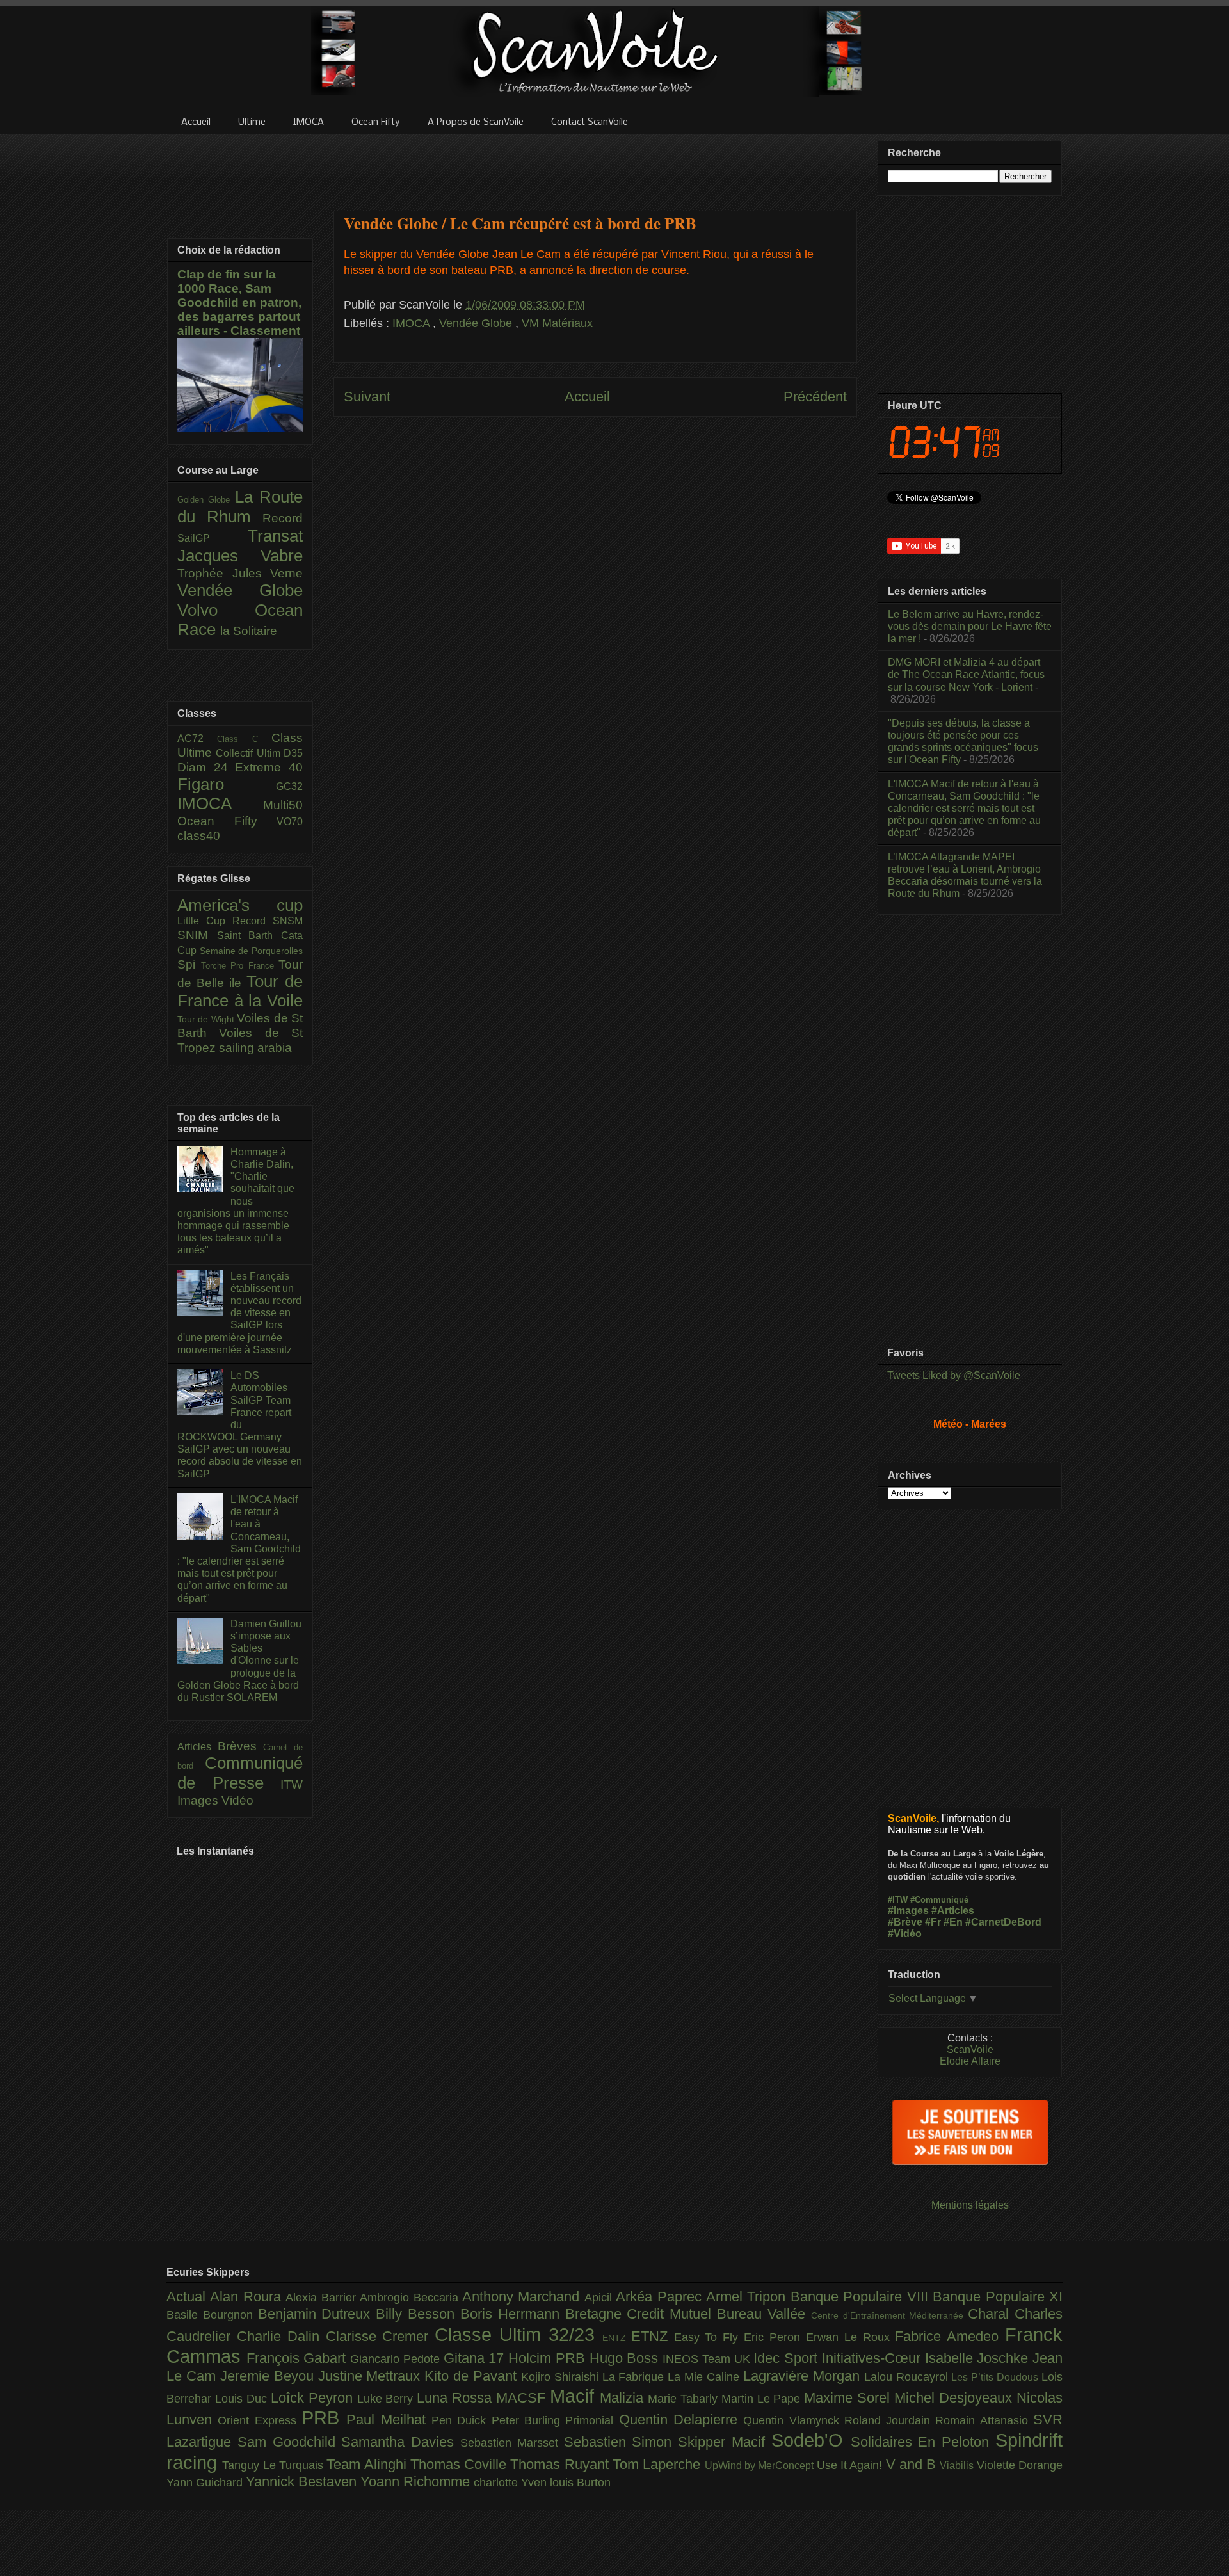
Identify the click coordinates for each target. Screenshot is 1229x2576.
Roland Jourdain (890, 2420)
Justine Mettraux (372, 2376)
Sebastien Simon (621, 2442)
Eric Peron (775, 2337)
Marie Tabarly (685, 2399)
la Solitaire (249, 631)
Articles (197, 1747)
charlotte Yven (512, 2483)
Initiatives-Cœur (873, 2358)
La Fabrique (635, 2377)
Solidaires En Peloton (923, 2442)
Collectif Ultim (250, 753)
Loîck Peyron (314, 2398)
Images (199, 1800)
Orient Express (260, 2420)
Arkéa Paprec (661, 2297)
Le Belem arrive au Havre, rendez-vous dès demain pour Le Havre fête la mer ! (970, 626)
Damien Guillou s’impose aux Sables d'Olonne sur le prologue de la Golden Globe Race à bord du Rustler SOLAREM (239, 1661)
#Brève (905, 1922)
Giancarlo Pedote (397, 2359)
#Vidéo (905, 1934)
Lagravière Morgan (804, 2376)
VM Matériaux (557, 323)
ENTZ (617, 2338)
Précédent (815, 397)
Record (283, 518)
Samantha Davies (401, 2442)
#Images (908, 1911)
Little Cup (205, 921)
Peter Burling (529, 2420)
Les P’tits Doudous (996, 2377)
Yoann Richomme (417, 2482)
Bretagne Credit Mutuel (641, 2314)
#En (953, 1922)
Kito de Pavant (473, 2376)
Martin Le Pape (763, 2399)
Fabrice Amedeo (950, 2336)
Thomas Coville (461, 2464)
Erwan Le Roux (851, 2337)
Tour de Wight (207, 1019)
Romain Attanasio (984, 2420)
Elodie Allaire (970, 2061)
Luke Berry (387, 2399)
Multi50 (283, 805)
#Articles (953, 1911)
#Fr (933, 1922)
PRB (324, 2418)
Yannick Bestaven (303, 2482)
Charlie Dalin (281, 2336)
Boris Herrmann (513, 2314)
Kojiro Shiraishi (562, 2377)
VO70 (290, 822)
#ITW (898, 1900)
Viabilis (958, 2465)
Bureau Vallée (764, 2314)
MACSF (523, 2398)
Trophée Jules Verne (240, 573)
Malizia (624, 2398)
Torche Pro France (240, 966)
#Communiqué (939, 1900)
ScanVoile (970, 2049)
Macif (575, 2396)
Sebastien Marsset (512, 2443)
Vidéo (237, 1800)
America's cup (240, 905)
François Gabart (298, 2358)
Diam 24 (206, 767)
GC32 (289, 786)
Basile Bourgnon (212, 2315)
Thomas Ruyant (561, 2464)
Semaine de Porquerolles (251, 951)
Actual (188, 2297)
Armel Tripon (748, 2297)
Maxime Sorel (849, 2398)
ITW (292, 1784)
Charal (991, 2314)
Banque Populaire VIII (862, 2297)
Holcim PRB (549, 2358)
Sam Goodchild (290, 2442)
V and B (913, 2464)
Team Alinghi (368, 2464)
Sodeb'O (811, 2440)
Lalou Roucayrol (908, 2377)
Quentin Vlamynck (794, 2420)
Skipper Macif (725, 2442)
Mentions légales (970, 2205)
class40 (199, 836)
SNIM (197, 935)
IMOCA (413, 323)
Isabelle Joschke (979, 2358)
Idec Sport (787, 2358)
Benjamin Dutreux (317, 2314)
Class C (244, 739)
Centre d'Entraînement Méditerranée (889, 2315)
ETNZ (653, 2336)
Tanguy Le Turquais (274, 2465)
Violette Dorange (1020, 2465)
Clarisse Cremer (381, 2336)
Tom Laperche (659, 2464)
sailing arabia (255, 1048)
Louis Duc (243, 2399)
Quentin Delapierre (681, 2419)
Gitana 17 (476, 2358)
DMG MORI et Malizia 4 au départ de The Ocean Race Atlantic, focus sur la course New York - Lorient (966, 674)
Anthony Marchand (523, 2297)
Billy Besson (418, 2314)
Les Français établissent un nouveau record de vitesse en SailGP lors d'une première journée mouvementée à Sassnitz (239, 1313)
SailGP (213, 538)
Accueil (587, 397)
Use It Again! (851, 2465)
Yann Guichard (206, 2483)
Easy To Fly (709, 2337)
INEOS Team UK (708, 2359)
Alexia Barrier (323, 2298)
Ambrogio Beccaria (411, 2298)
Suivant (367, 397)
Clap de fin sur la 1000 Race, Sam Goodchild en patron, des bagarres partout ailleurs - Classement (239, 302)
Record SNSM (268, 921)
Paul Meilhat (389, 2419)
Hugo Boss (626, 2358)
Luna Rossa (456, 2398)
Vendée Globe (477, 323)
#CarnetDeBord (1003, 1922)
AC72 (197, 738)
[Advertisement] (595, 165)
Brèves (241, 1746)
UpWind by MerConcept (761, 2465)
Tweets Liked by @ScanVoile (954, 1375)
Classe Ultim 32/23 (518, 2335)
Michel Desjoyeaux (955, 2398)
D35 (293, 753)
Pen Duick (462, 2420)
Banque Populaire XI (998, 2297)
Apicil (600, 2298)
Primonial (592, 2420)
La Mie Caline (705, 2377)
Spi (189, 964)
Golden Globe (206, 500)
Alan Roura (248, 2297)
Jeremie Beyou (269, 2376)
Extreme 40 (269, 767)
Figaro (227, 784)
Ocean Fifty (227, 821)
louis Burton (580, 2483)
